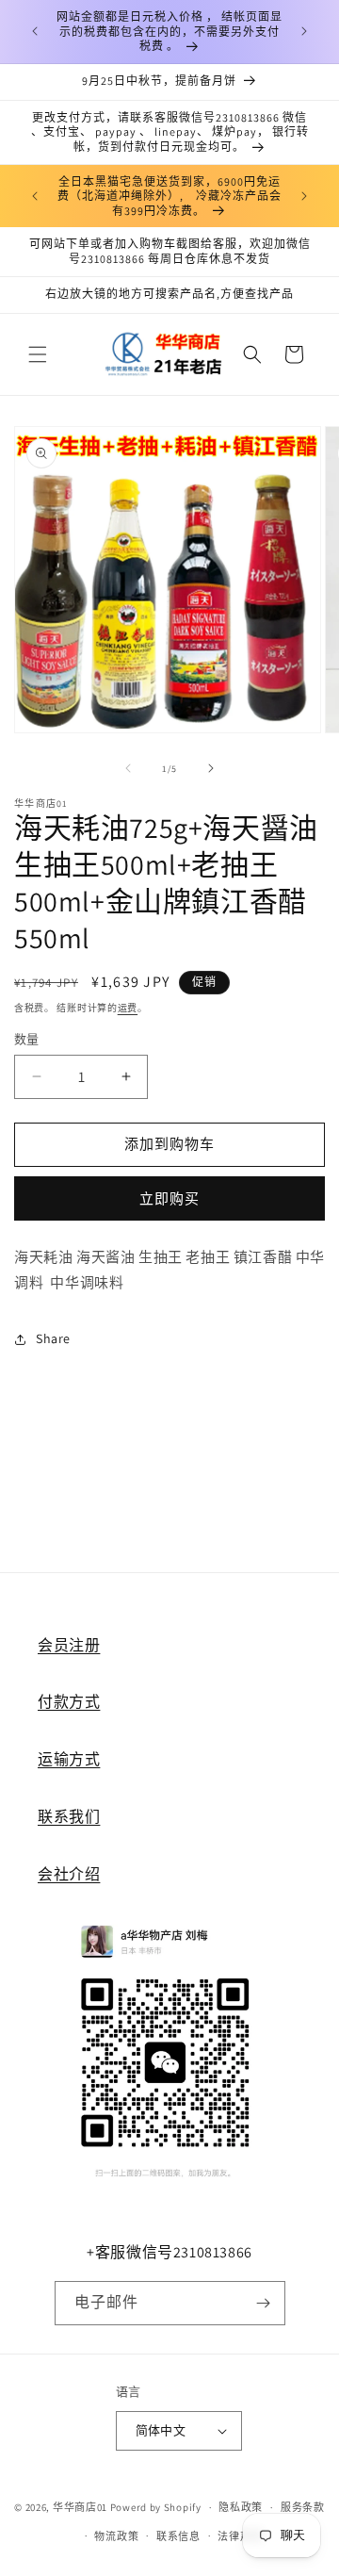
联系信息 (178, 2536)
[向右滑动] (211, 768)
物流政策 (116, 2536)
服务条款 (303, 2507)
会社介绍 (69, 1874)
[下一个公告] (304, 31)
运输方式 (69, 1759)
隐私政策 (241, 2507)
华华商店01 (80, 2507)
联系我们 (69, 1817)
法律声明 (240, 2536)
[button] (38, 354)
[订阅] (264, 2303)
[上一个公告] (35, 31)
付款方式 (69, 1702)
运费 (128, 1008)
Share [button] (53, 1338)
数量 (27, 1039)
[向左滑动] (128, 768)
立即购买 (169, 1198)
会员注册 (69, 1645)
